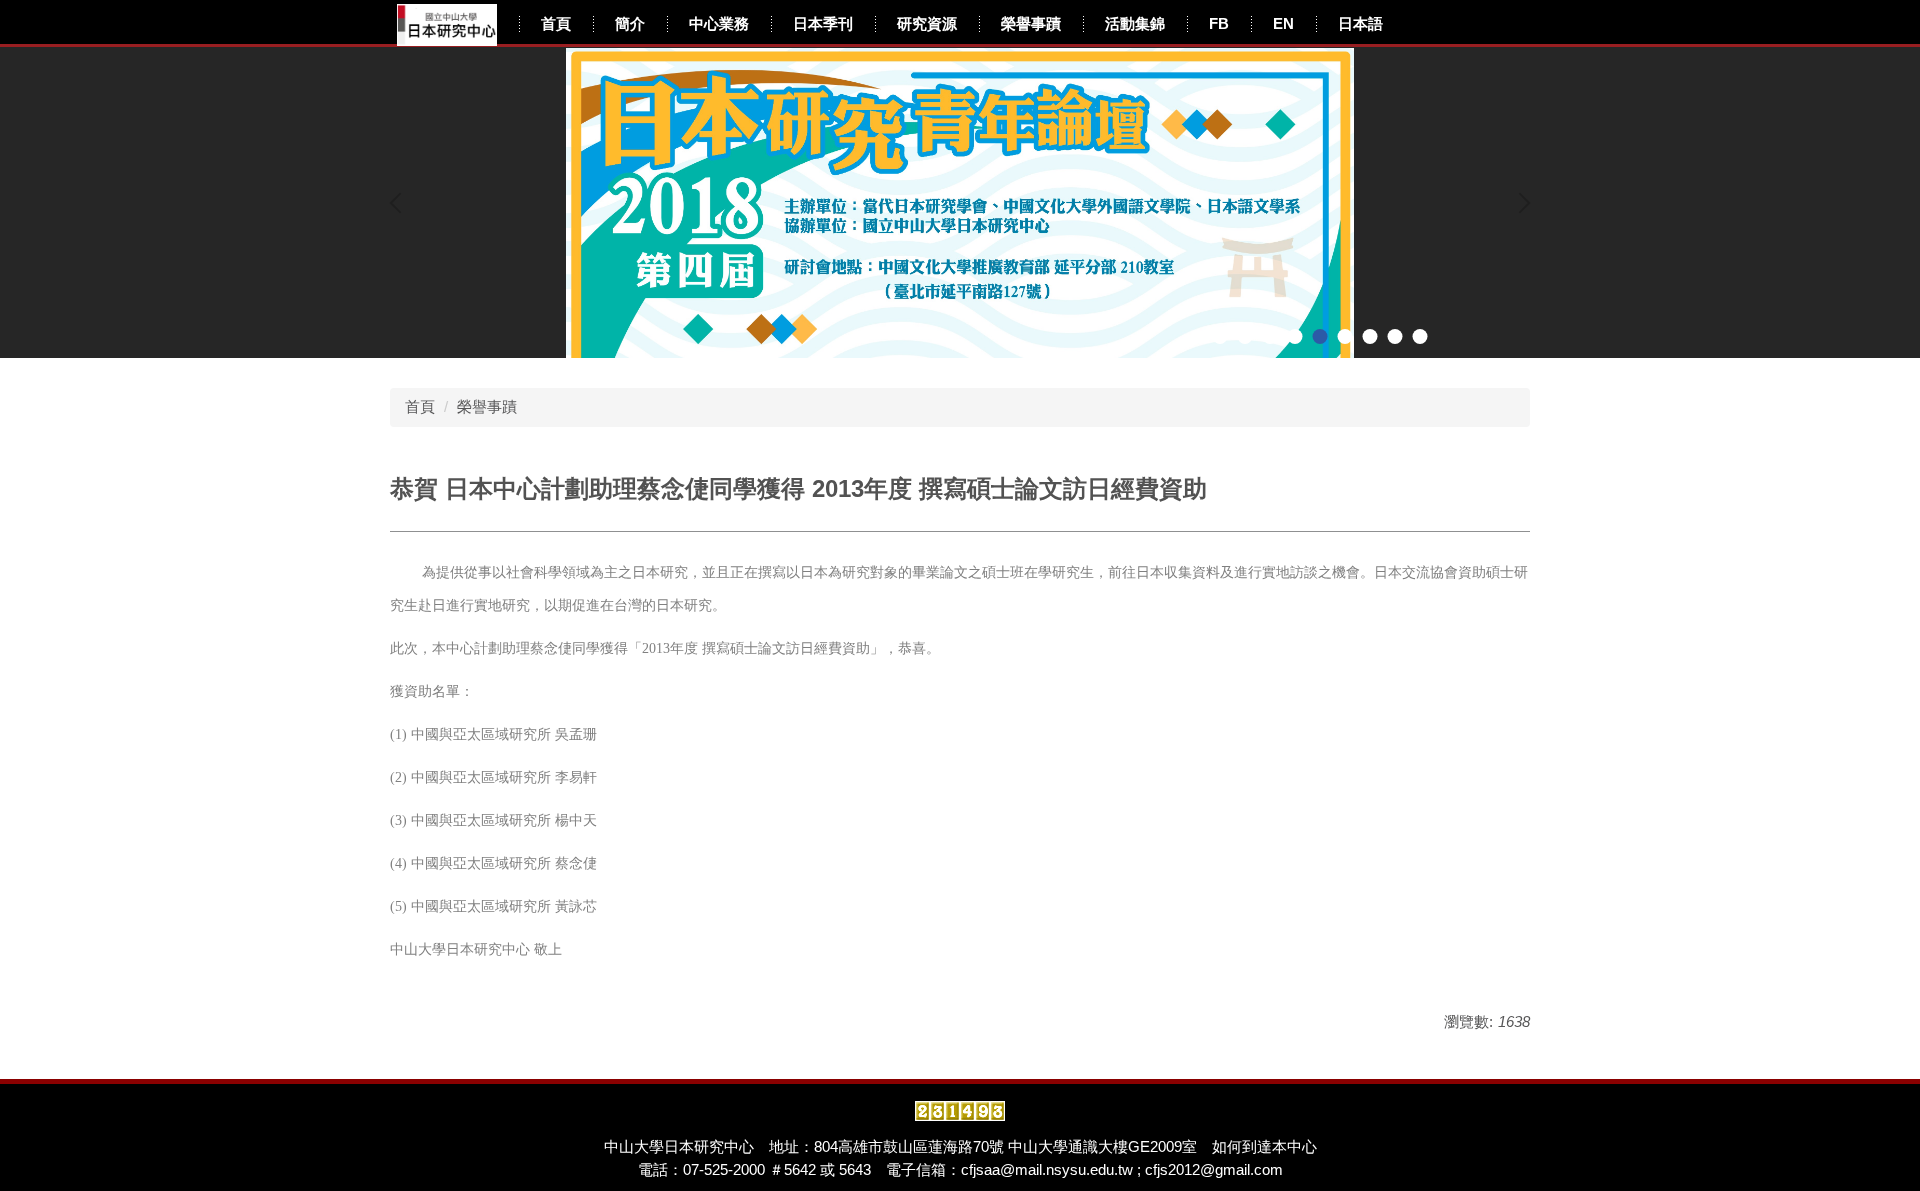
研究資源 (927, 23)
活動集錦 (1135, 23)
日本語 (1360, 23)
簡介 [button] (630, 23)
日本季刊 (823, 23)
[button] (400, 203)
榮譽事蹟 (1031, 23)
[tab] (1220, 336)
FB (1219, 23)
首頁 (556, 23)
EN (1283, 23)
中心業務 (719, 23)
